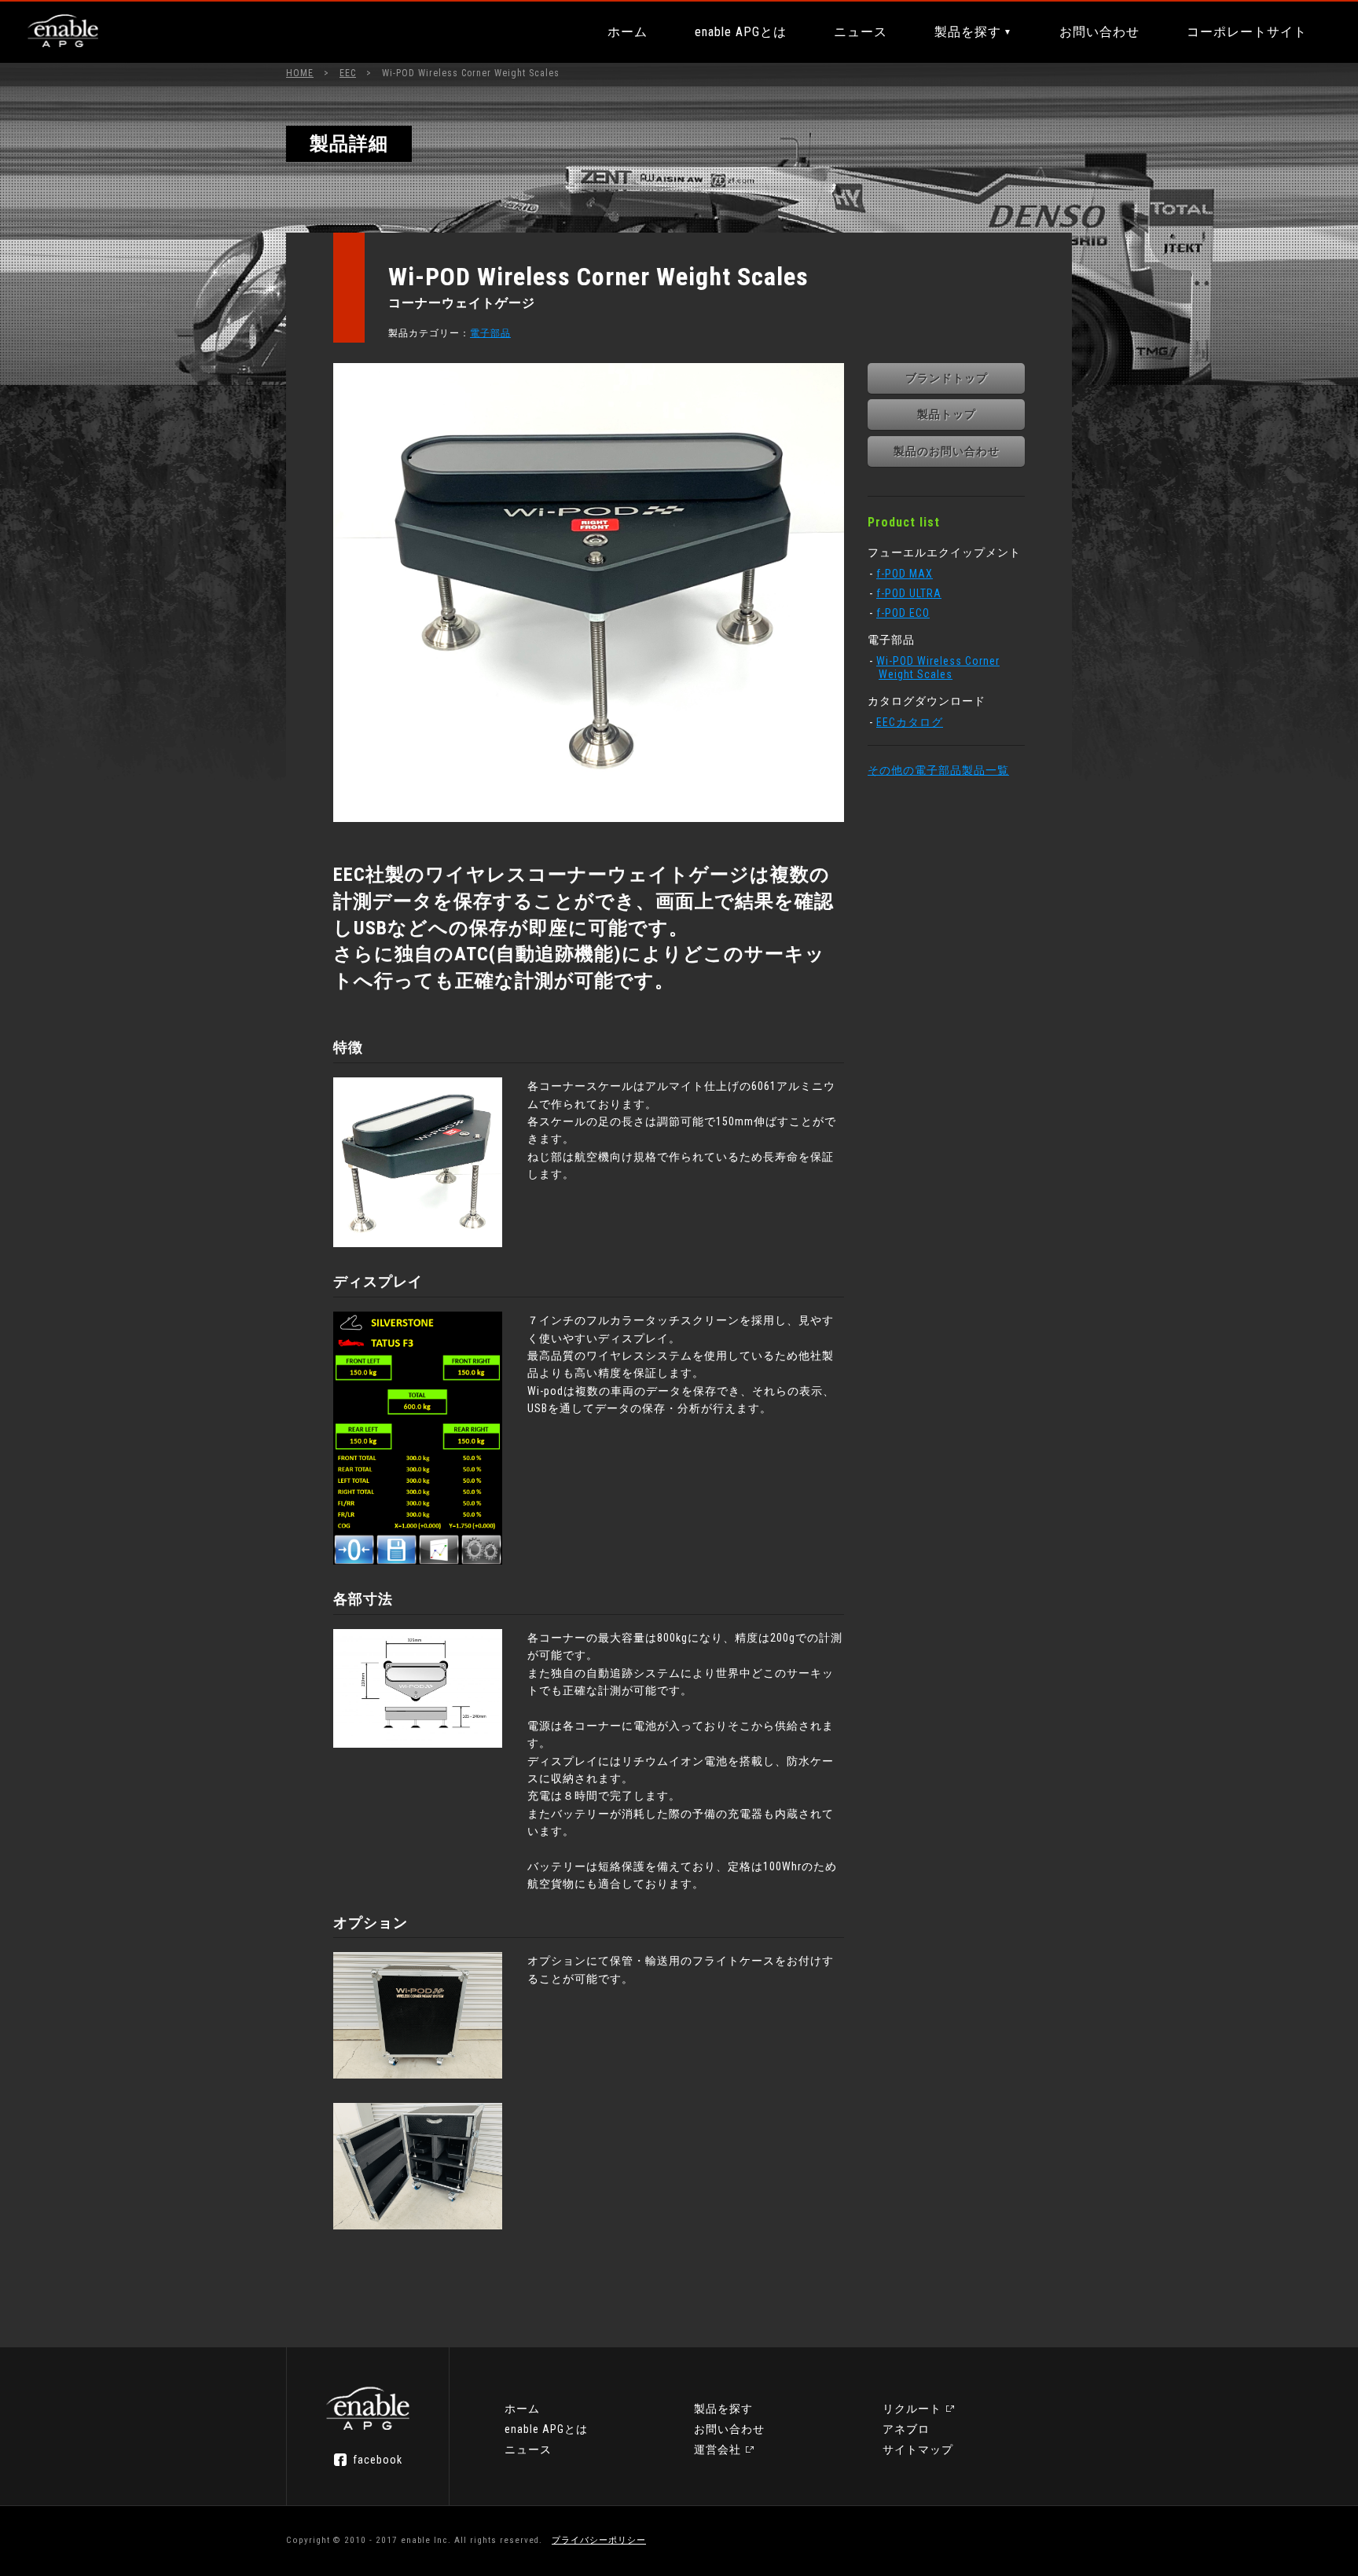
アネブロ (906, 2429)
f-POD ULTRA (909, 593)
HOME (300, 73)
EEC (348, 73)
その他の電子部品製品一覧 (938, 770)
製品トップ (947, 414)
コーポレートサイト (1247, 32)
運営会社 (718, 2449)
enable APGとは (741, 32)
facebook (378, 2460)
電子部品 (490, 333)
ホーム (628, 32)
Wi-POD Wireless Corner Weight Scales (938, 668)
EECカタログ (910, 722)
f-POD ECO (903, 613)
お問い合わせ (1099, 32)
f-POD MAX (905, 574)
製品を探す (968, 32)
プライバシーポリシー (599, 2540)
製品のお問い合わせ (947, 451)
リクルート (912, 2409)
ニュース (861, 32)
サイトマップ (918, 2449)
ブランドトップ (947, 378)
